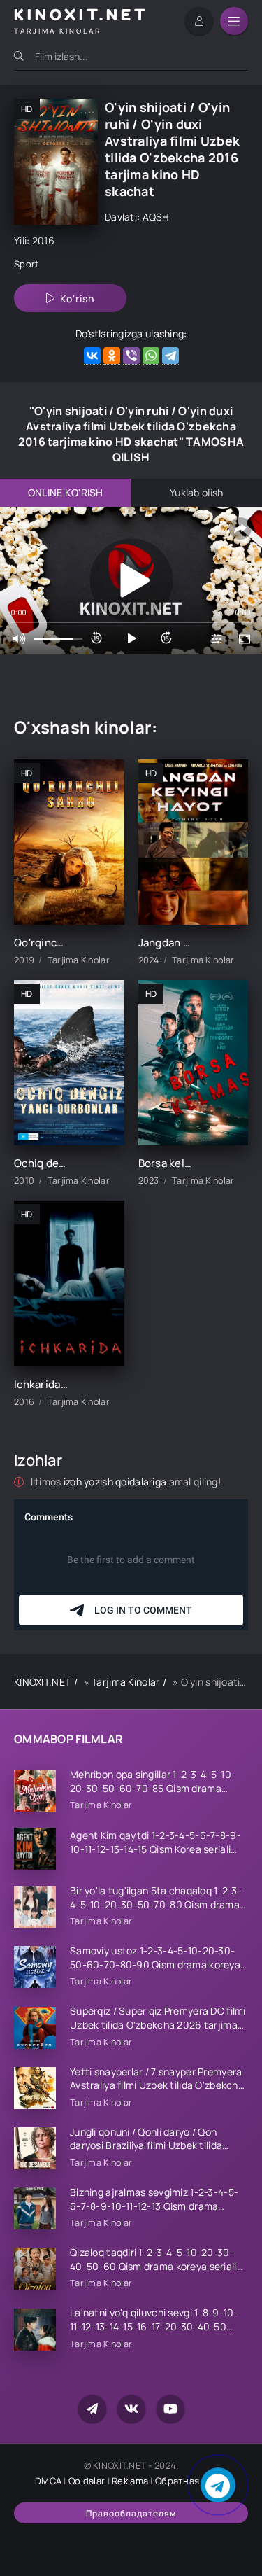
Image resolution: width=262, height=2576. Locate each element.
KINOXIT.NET (42, 1682)
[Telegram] (170, 356)
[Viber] (131, 356)
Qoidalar (87, 2481)
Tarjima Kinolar (125, 1682)
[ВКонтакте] (92, 356)
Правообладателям (131, 2513)
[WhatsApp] (151, 356)
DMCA (48, 2481)
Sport (26, 264)
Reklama (130, 2481)
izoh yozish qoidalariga (116, 1482)
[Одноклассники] (112, 356)
